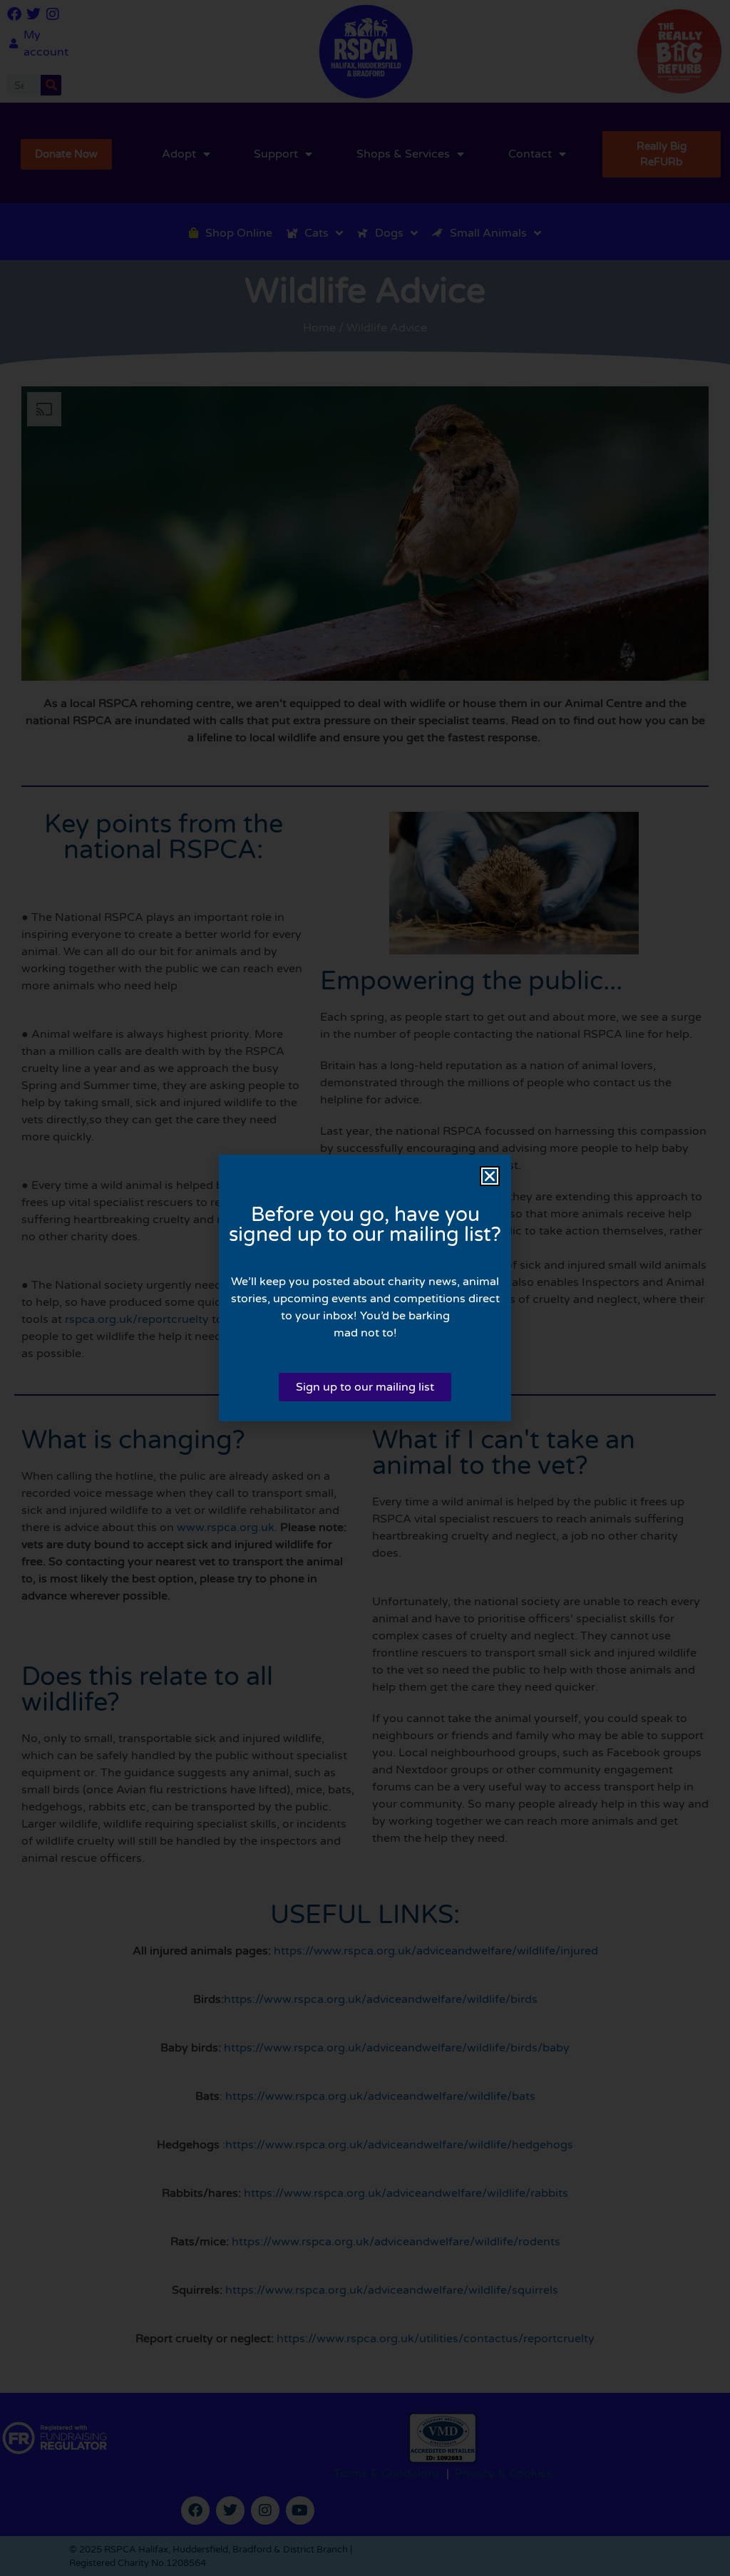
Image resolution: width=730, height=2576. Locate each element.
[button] (490, 1176)
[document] (365, 1288)
